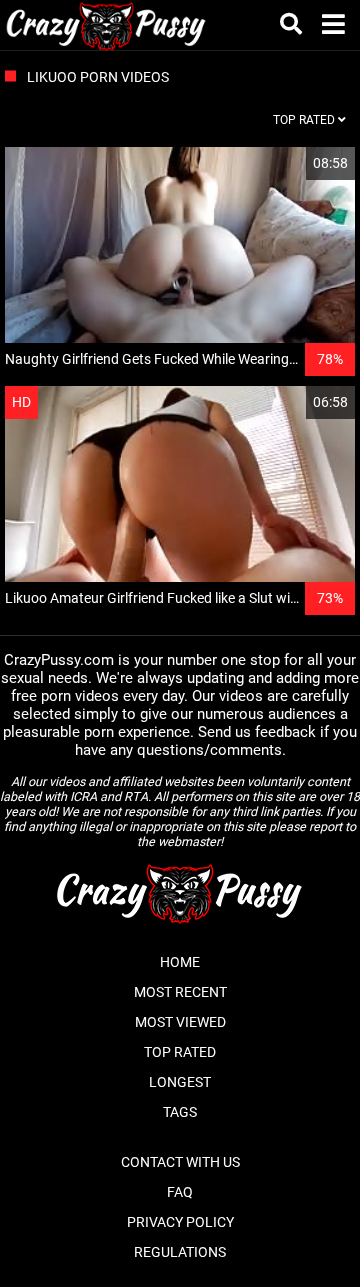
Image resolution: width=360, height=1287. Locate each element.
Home (180, 962)
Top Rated (180, 1052)
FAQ (180, 1192)
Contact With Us (180, 1162)
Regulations (180, 1252)
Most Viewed (180, 1022)
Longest (180, 1082)
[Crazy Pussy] (106, 25)
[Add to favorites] (292, 163)
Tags (180, 1112)
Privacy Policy (180, 1222)
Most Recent (180, 992)
